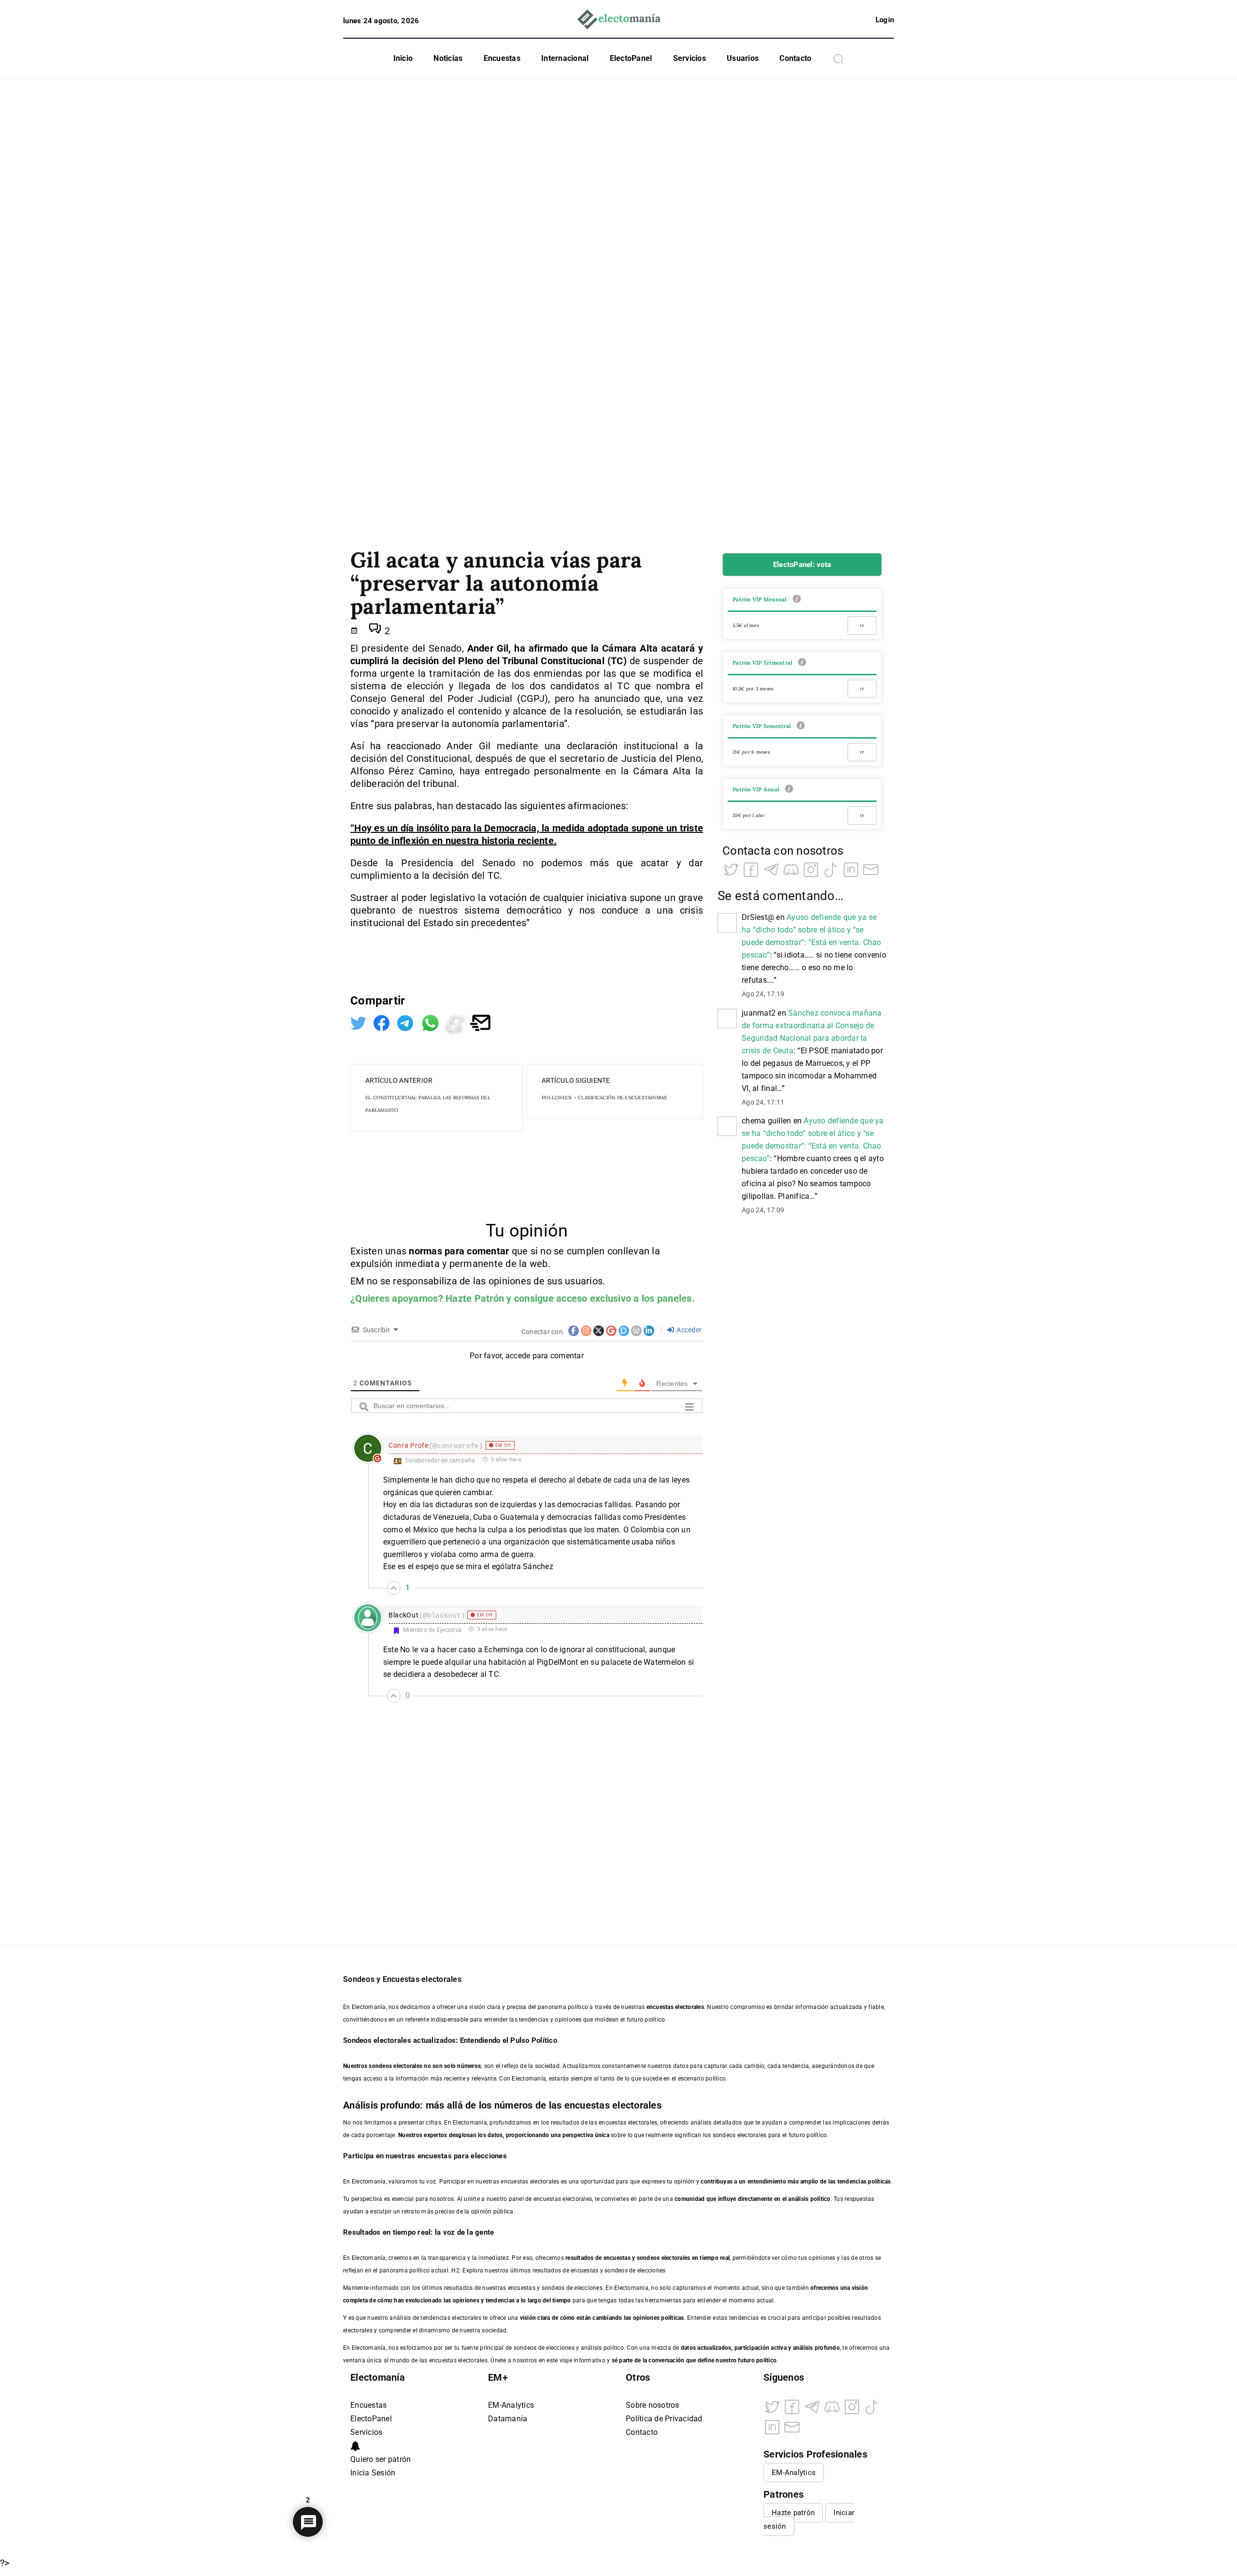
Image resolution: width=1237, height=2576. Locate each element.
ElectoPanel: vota (802, 565)
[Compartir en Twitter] (360, 1022)
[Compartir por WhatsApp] (432, 1022)
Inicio (403, 58)
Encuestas (502, 58)
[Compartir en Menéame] (457, 1022)
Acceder (688, 1330)
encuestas (617, 2258)
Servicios (690, 58)
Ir (862, 625)
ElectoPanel (631, 58)
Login (885, 20)
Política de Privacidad (664, 2419)
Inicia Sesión (373, 2473)
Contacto (795, 58)
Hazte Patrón (475, 1298)
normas (427, 1251)
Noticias (448, 58)
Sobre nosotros (653, 2405)
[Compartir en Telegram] (406, 1022)
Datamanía (508, 2419)
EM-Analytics (511, 2405)
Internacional (565, 58)
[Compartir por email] (480, 1022)
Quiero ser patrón (381, 2459)
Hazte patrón (793, 2513)
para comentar (477, 1251)
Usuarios (743, 58)
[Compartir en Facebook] (383, 1022)
